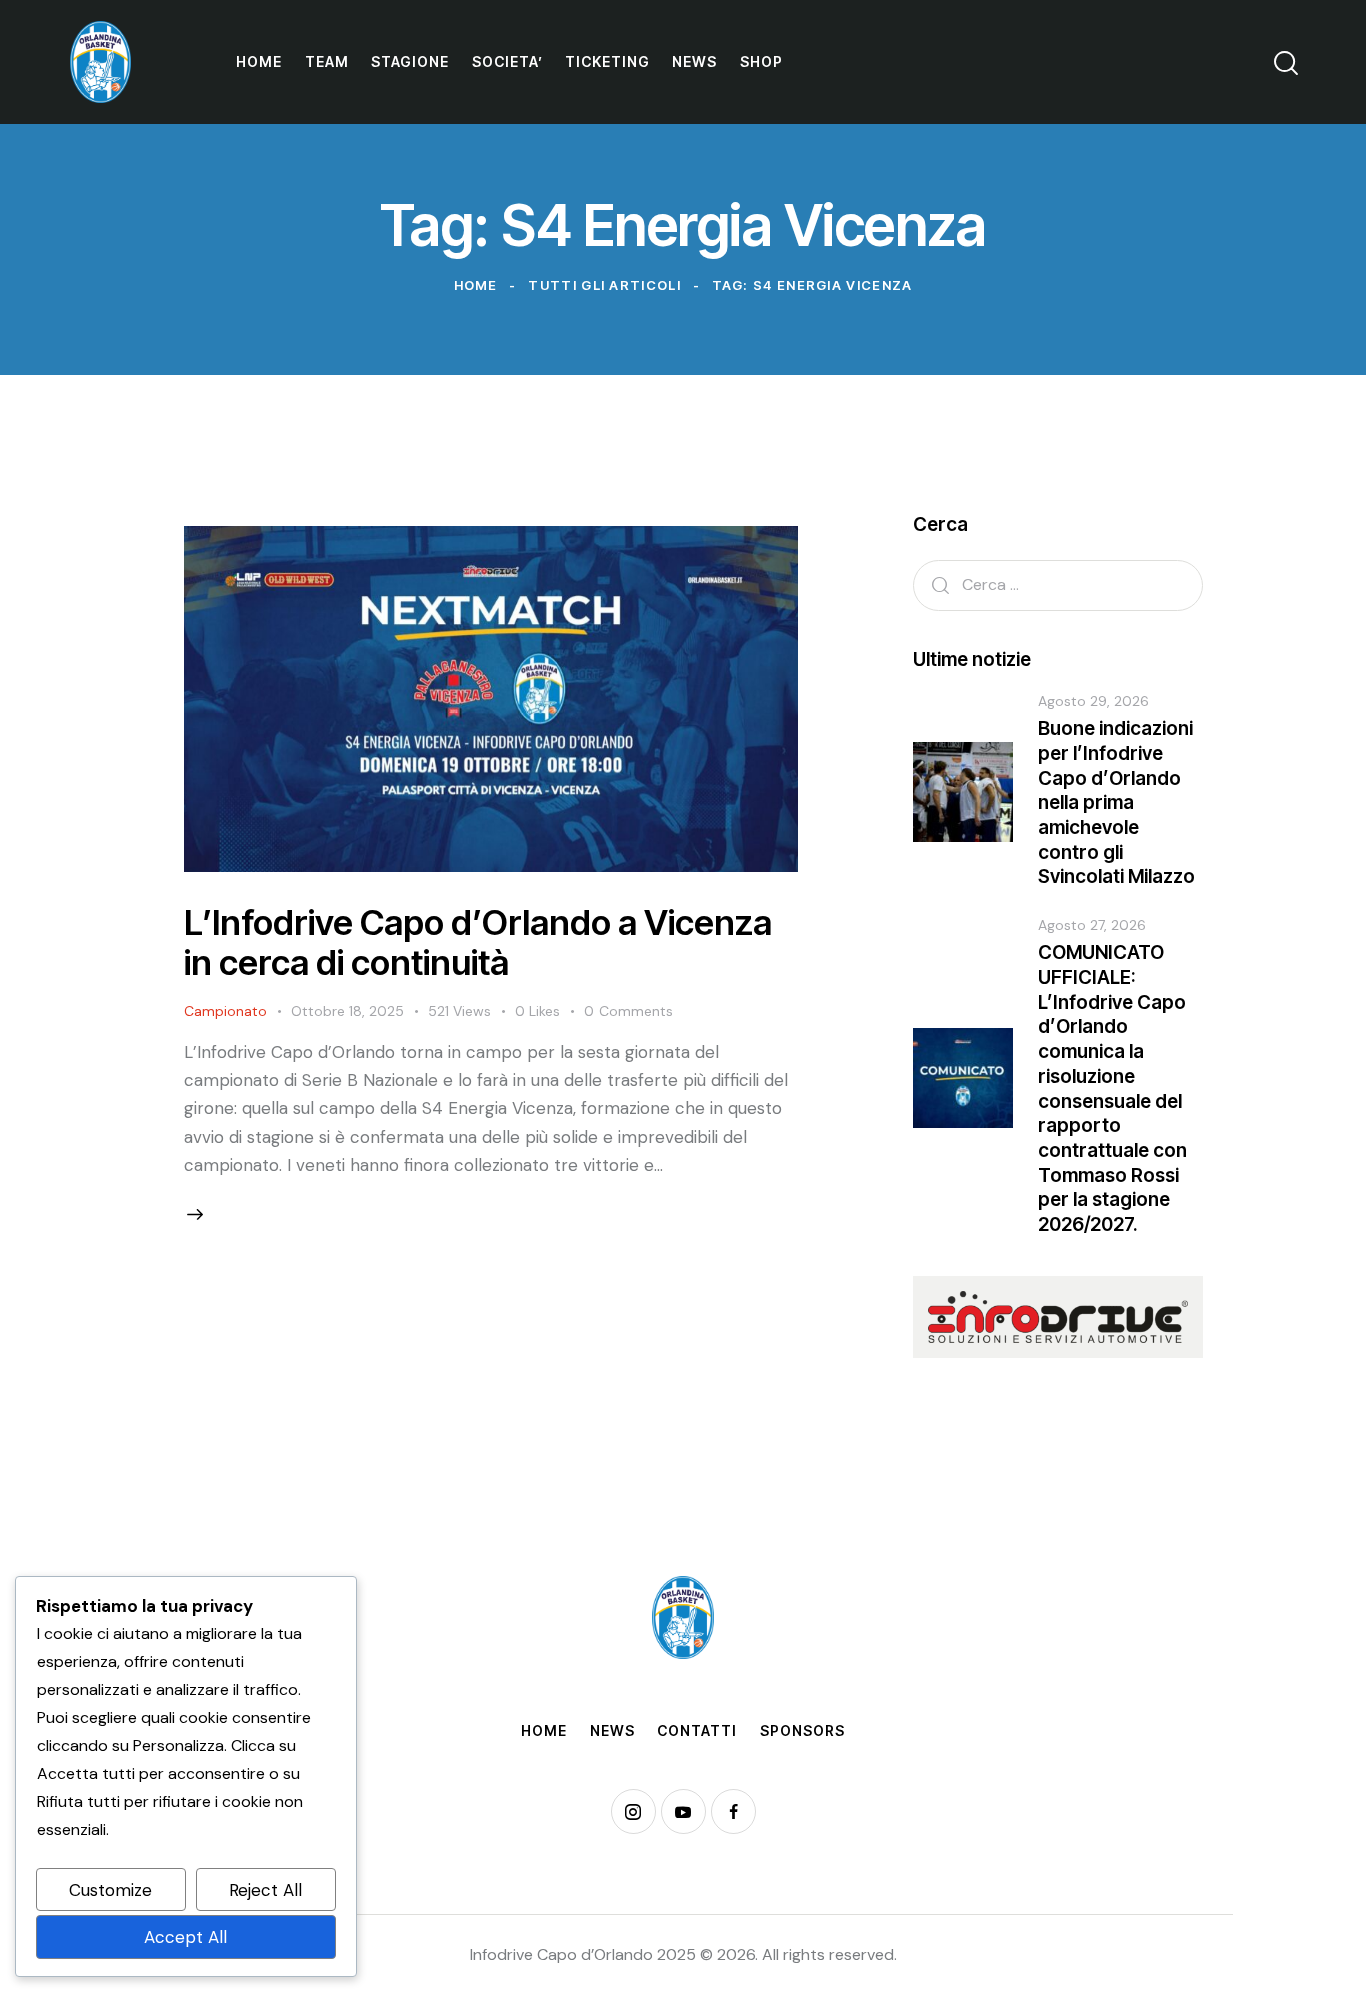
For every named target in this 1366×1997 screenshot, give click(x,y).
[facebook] (733, 1811)
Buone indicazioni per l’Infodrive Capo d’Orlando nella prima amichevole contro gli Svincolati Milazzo (1116, 802)
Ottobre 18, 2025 (347, 1011)
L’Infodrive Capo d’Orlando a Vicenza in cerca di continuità (478, 942)
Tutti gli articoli (604, 285)
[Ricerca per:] (1058, 584)
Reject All (265, 1890)
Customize (110, 1890)
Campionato (225, 1011)
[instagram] (633, 1811)
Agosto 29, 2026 (1093, 701)
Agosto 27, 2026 (1092, 925)
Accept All (185, 1937)
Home (476, 285)
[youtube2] (683, 1811)
